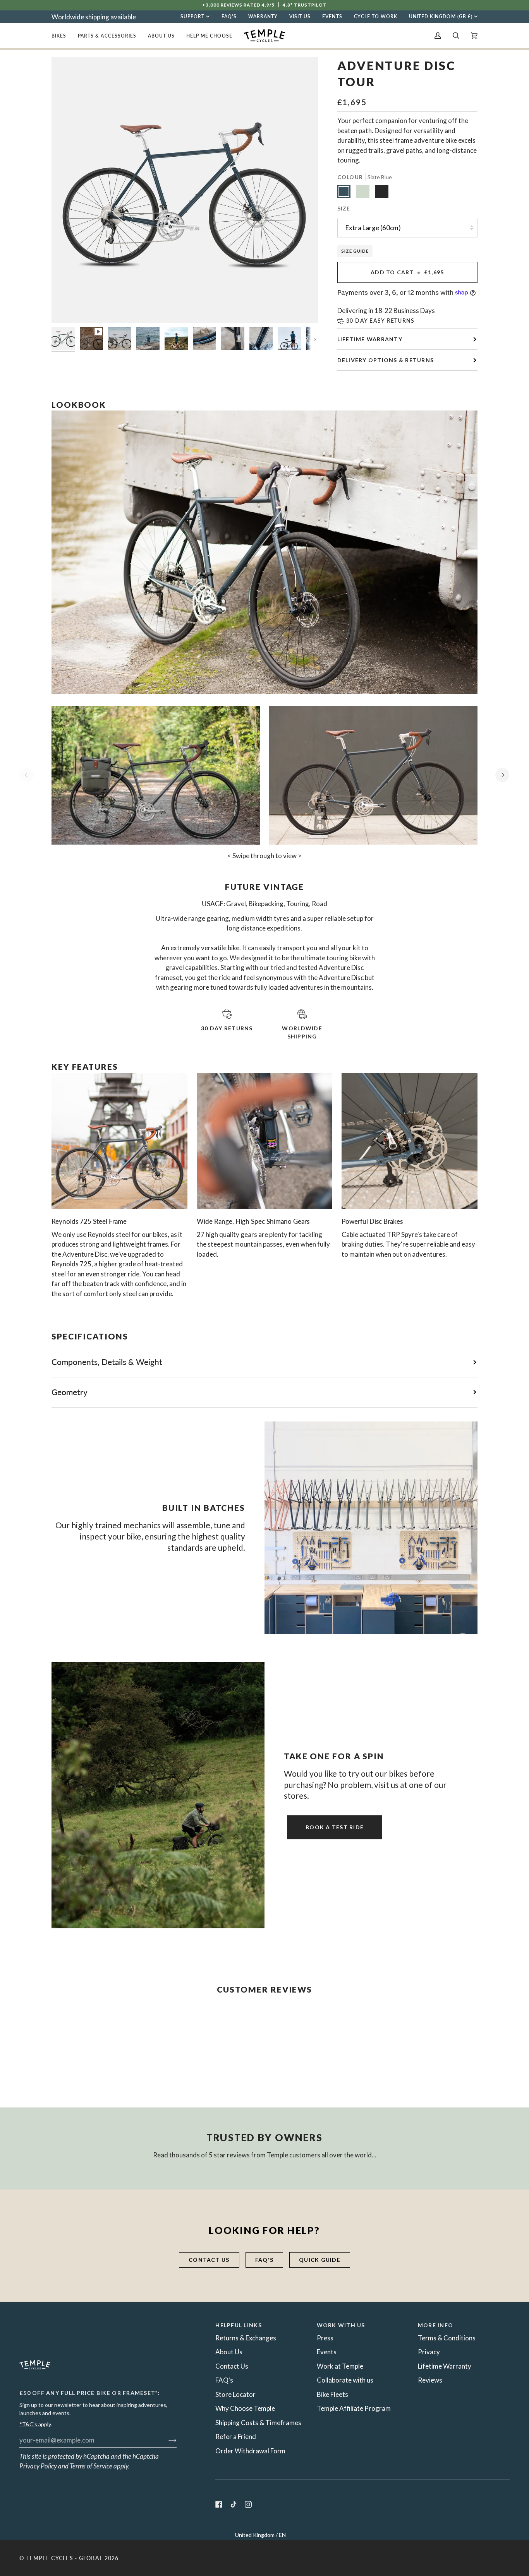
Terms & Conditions (447, 2338)
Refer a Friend (236, 2437)
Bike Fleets (332, 2394)
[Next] (502, 775)
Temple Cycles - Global (65, 2558)
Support (192, 16)
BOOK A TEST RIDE (335, 1827)
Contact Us (232, 2366)
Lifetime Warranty (370, 339)
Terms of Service (91, 2466)
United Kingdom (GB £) (441, 16)
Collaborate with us (345, 2380)
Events (327, 2352)
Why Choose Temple (245, 2408)
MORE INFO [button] (435, 2325)
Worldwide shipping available (94, 17)
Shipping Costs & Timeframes (258, 2423)
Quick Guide (320, 2260)
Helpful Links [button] (238, 2325)
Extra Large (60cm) (373, 228)
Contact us (209, 2260)
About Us (229, 2352)
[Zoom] (66, 309)
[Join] (166, 2440)
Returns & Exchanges (246, 2338)
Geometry (70, 1392)
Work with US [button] (341, 2325)
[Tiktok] (234, 2504)
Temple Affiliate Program (354, 2408)
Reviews (430, 2380)
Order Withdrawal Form (250, 2451)
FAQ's (264, 2260)
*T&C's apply (35, 2424)
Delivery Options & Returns (386, 360)
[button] (62, 36)
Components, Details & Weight (107, 1362)
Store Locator (235, 2394)
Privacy (429, 2352)
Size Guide (355, 251)
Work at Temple (340, 2366)
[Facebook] (219, 2504)
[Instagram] (248, 2504)
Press (325, 2338)
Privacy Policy (38, 2466)
